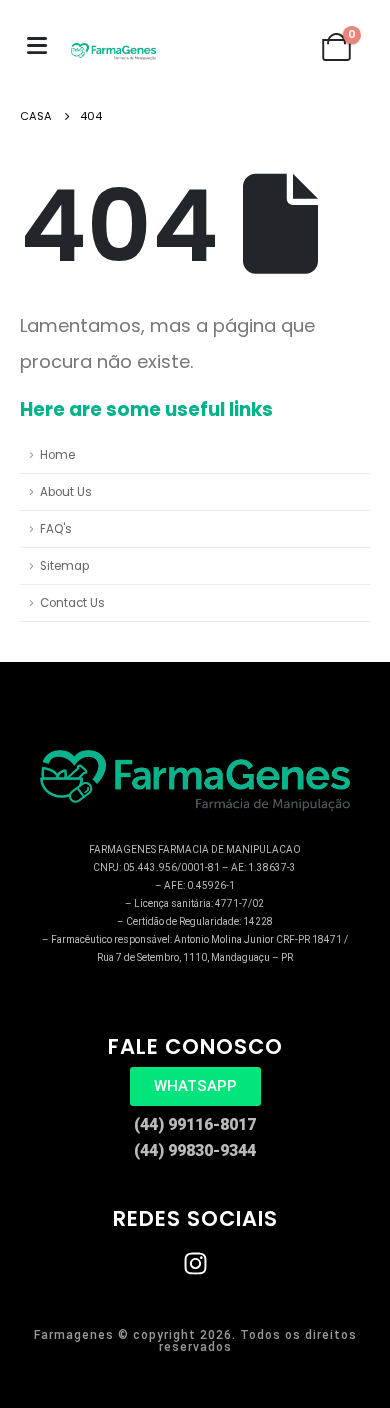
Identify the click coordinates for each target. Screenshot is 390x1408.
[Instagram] (195, 1264)
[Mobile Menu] (37, 45)
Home (57, 455)
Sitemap (64, 566)
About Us (66, 492)
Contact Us (72, 603)
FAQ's (56, 529)
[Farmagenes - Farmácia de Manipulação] (113, 51)
